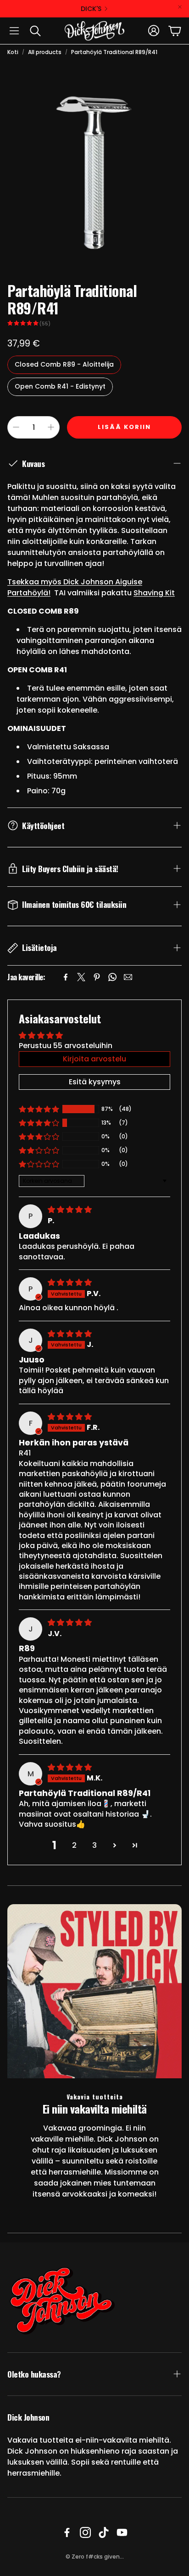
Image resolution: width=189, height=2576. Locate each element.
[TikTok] (104, 2532)
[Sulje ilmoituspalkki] (180, 7)
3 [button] (94, 1845)
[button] (14, 31)
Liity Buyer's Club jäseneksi (91, 9)
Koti (13, 52)
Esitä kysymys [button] (95, 1082)
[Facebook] (66, 977)
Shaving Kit (154, 593)
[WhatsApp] (112, 977)
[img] (70, 1210)
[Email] (128, 977)
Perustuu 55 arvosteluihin (66, 1046)
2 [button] (74, 1845)
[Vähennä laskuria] (16, 427)
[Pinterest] (97, 977)
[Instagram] (85, 2532)
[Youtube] (122, 2532)
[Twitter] (81, 977)
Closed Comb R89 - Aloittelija (64, 364)
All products (45, 52)
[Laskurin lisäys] (51, 427)
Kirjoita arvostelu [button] (94, 1059)
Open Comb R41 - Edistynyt (60, 386)
